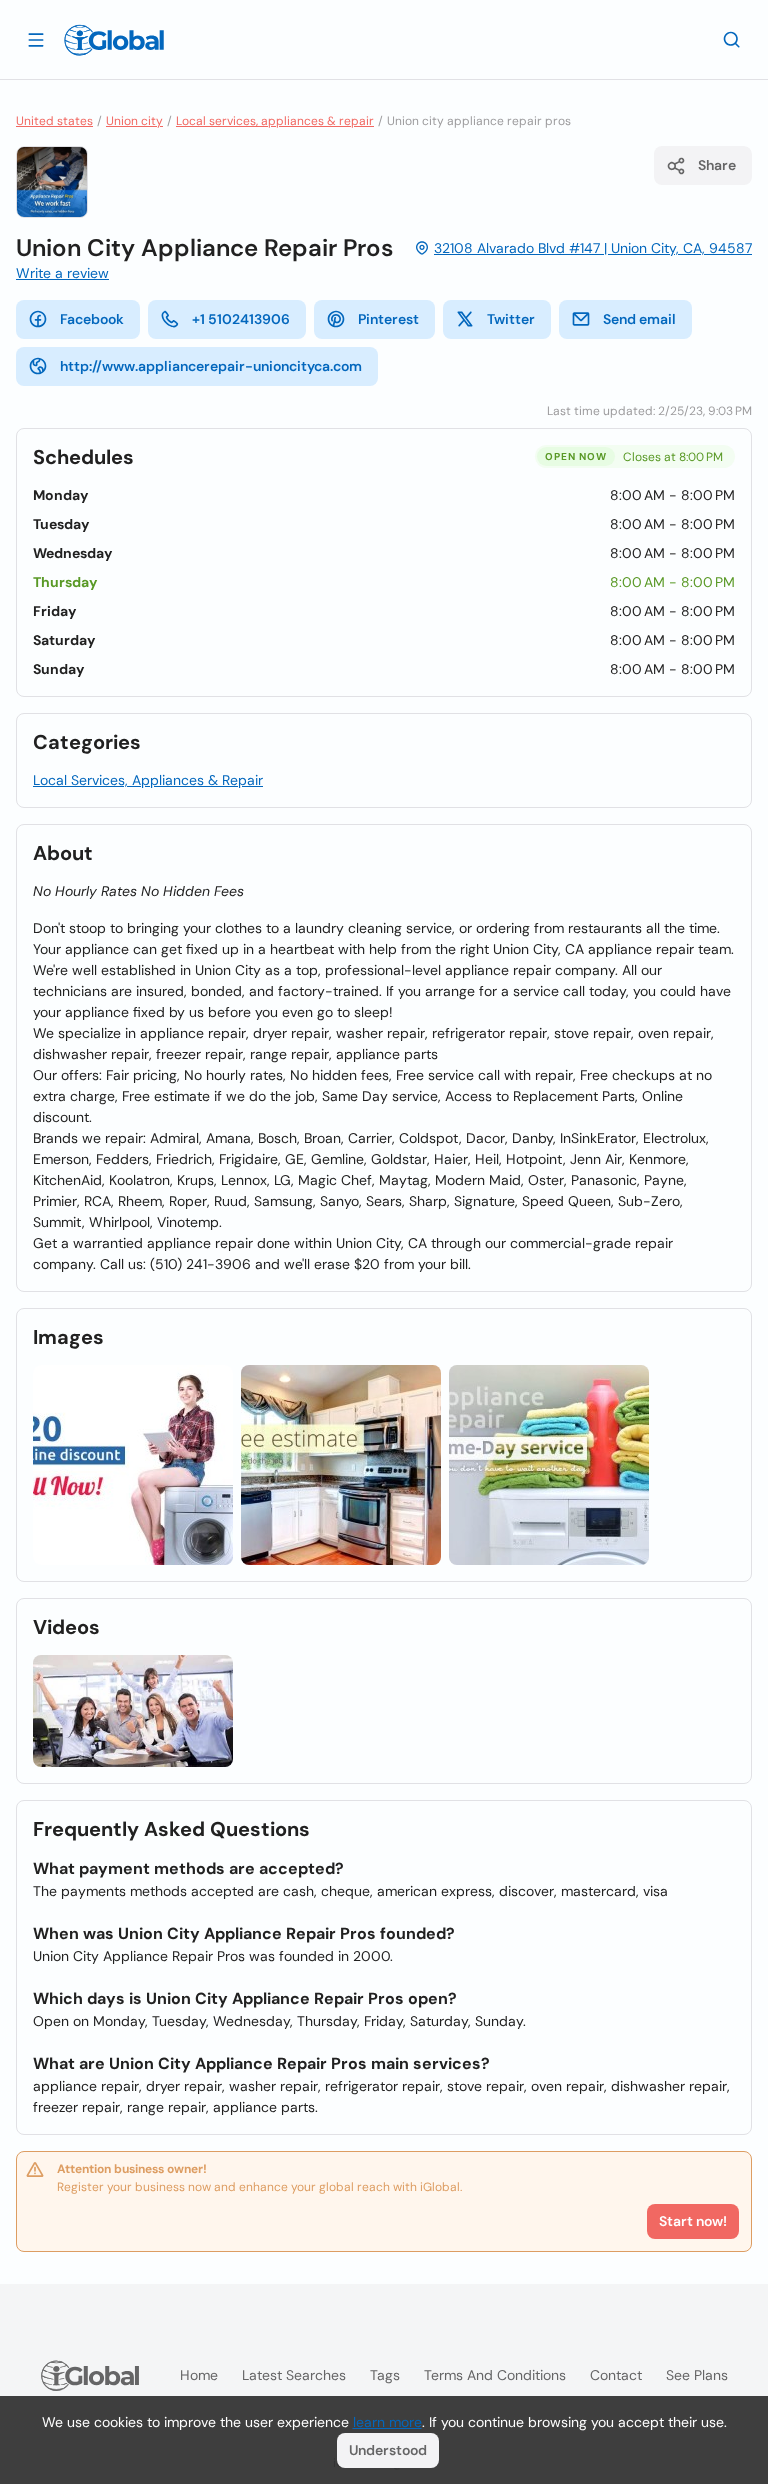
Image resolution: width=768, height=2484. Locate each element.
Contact (616, 2375)
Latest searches (294, 2375)
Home (199, 2375)
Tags (385, 2375)
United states (54, 121)
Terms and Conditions (495, 2375)
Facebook (92, 319)
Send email (639, 319)
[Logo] (114, 40)
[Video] (133, 1711)
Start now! (693, 2221)
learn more (387, 2422)
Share (717, 165)
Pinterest (388, 319)
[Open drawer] (36, 39)
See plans (697, 2375)
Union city (134, 121)
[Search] (732, 39)
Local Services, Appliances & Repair (148, 780)
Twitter (511, 319)
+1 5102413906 (241, 319)
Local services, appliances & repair (275, 121)
